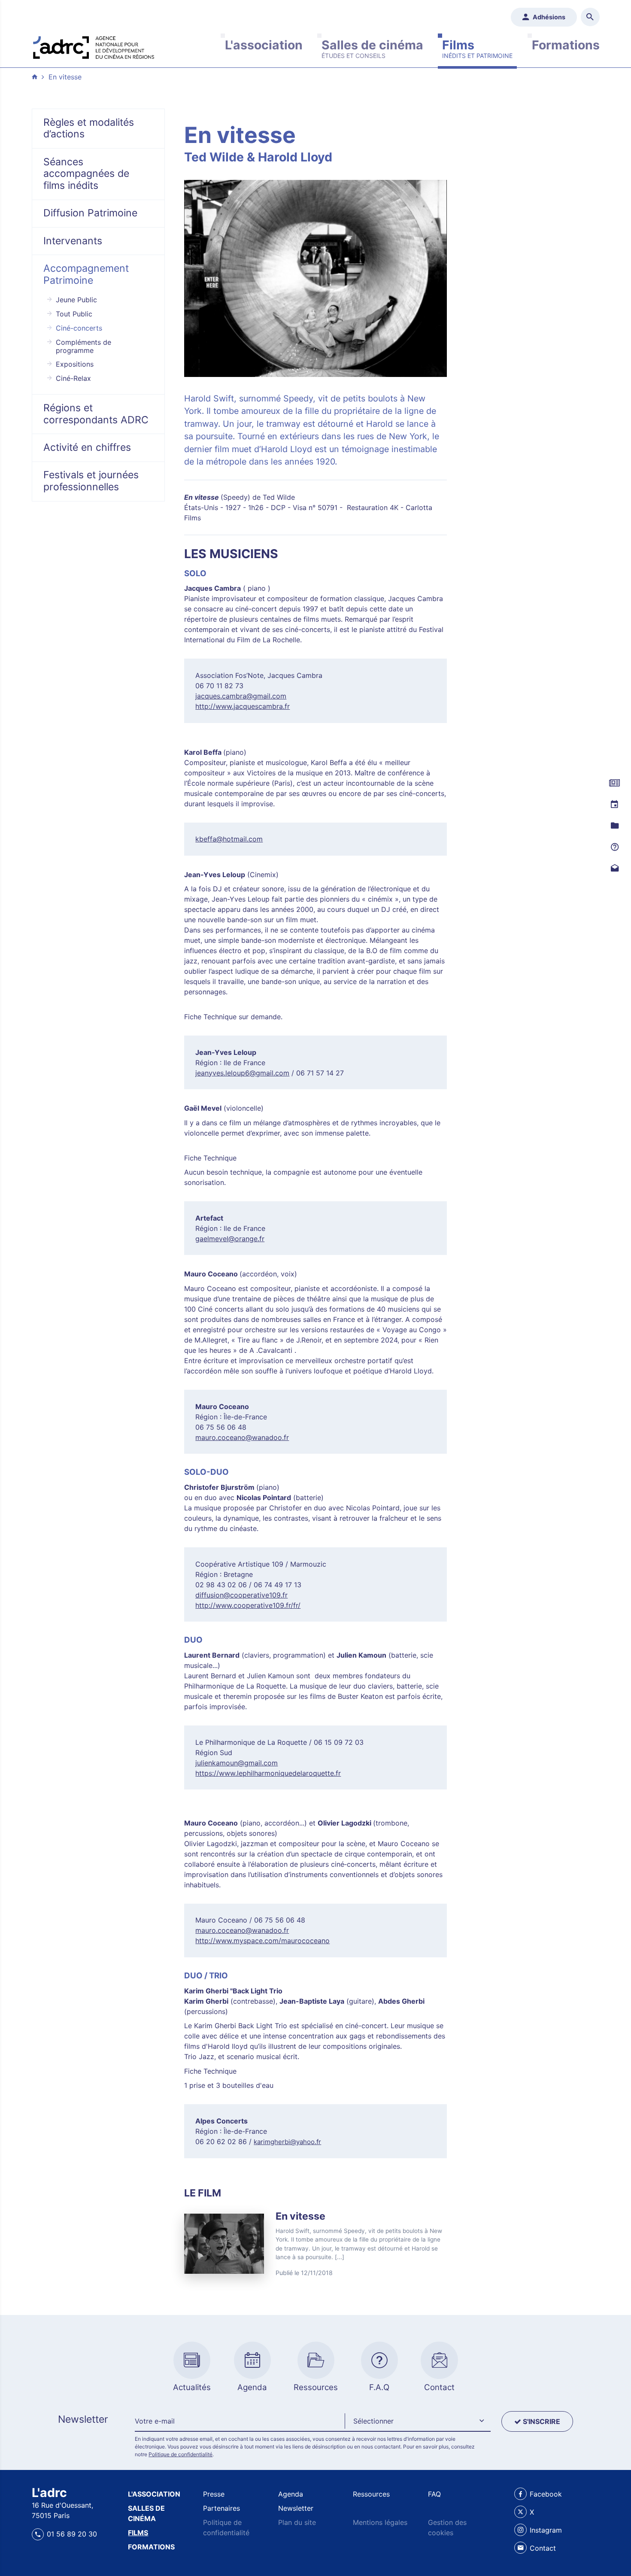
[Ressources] (614, 826)
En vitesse (65, 77)
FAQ (434, 2494)
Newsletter (296, 2508)
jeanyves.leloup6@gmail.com (242, 1073)
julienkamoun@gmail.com (237, 1763)
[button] (418, 2421)
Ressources (371, 2494)
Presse (214, 2494)
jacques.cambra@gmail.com (241, 696)
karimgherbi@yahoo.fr (287, 2142)
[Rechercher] (590, 17)
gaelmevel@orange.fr (230, 1239)
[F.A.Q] (614, 847)
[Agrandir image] (316, 278)
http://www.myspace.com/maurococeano (262, 1941)
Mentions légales (380, 2522)
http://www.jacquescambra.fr (243, 706)
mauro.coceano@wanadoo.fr (242, 1437)
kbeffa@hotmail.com (229, 839)
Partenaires (221, 2508)
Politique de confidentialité (181, 2454)
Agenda (291, 2494)
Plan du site (297, 2522)
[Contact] (614, 869)
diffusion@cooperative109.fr (241, 1595)
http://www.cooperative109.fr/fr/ (248, 1605)
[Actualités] (614, 783)
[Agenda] (614, 805)
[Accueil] (94, 46)
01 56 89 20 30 (72, 2534)
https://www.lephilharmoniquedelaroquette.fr (268, 1773)
